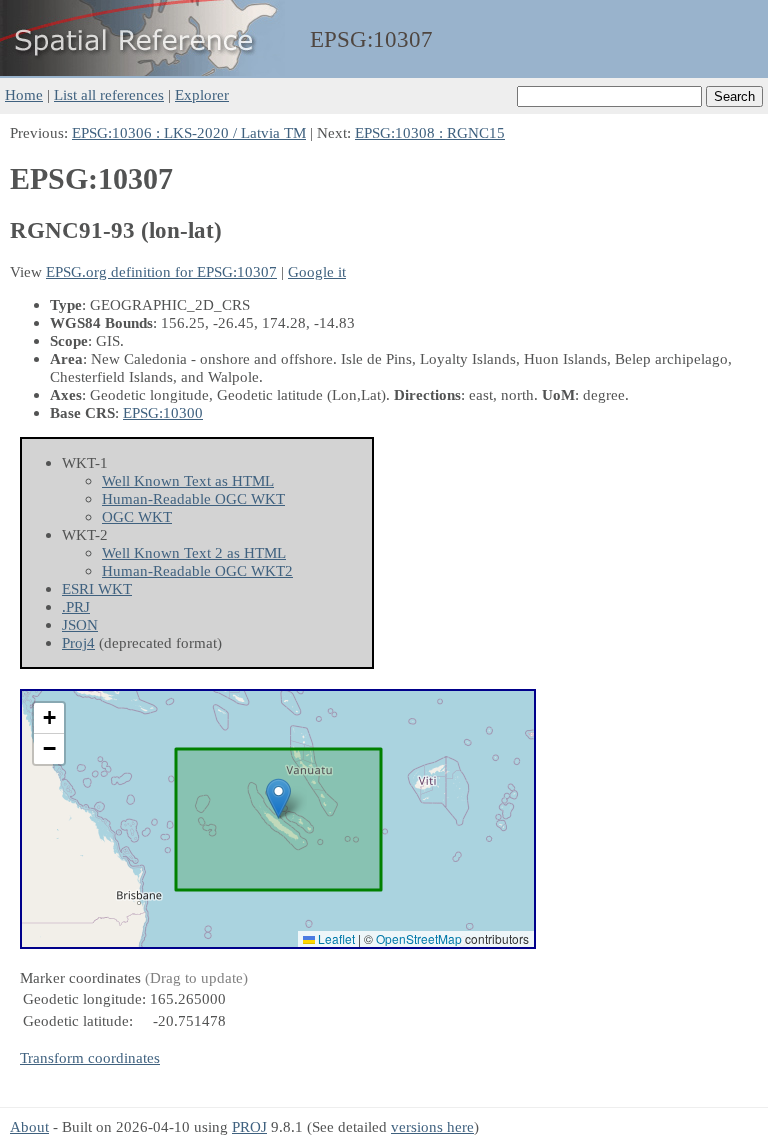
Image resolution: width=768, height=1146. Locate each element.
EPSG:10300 (163, 412)
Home (24, 94)
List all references (109, 94)
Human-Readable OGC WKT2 (197, 570)
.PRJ (76, 606)
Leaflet (335, 938)
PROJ (249, 1126)
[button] (278, 798)
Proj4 (78, 642)
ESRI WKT (97, 588)
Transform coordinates (90, 1057)
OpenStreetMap (419, 938)
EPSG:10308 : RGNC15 (430, 132)
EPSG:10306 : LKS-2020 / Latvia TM (189, 132)
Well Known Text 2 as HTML (194, 552)
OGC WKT (137, 516)
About (29, 1126)
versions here (432, 1126)
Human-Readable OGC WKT (193, 498)
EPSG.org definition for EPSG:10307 (161, 271)
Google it (317, 271)
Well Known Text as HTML (188, 480)
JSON (80, 624)
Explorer (202, 94)
